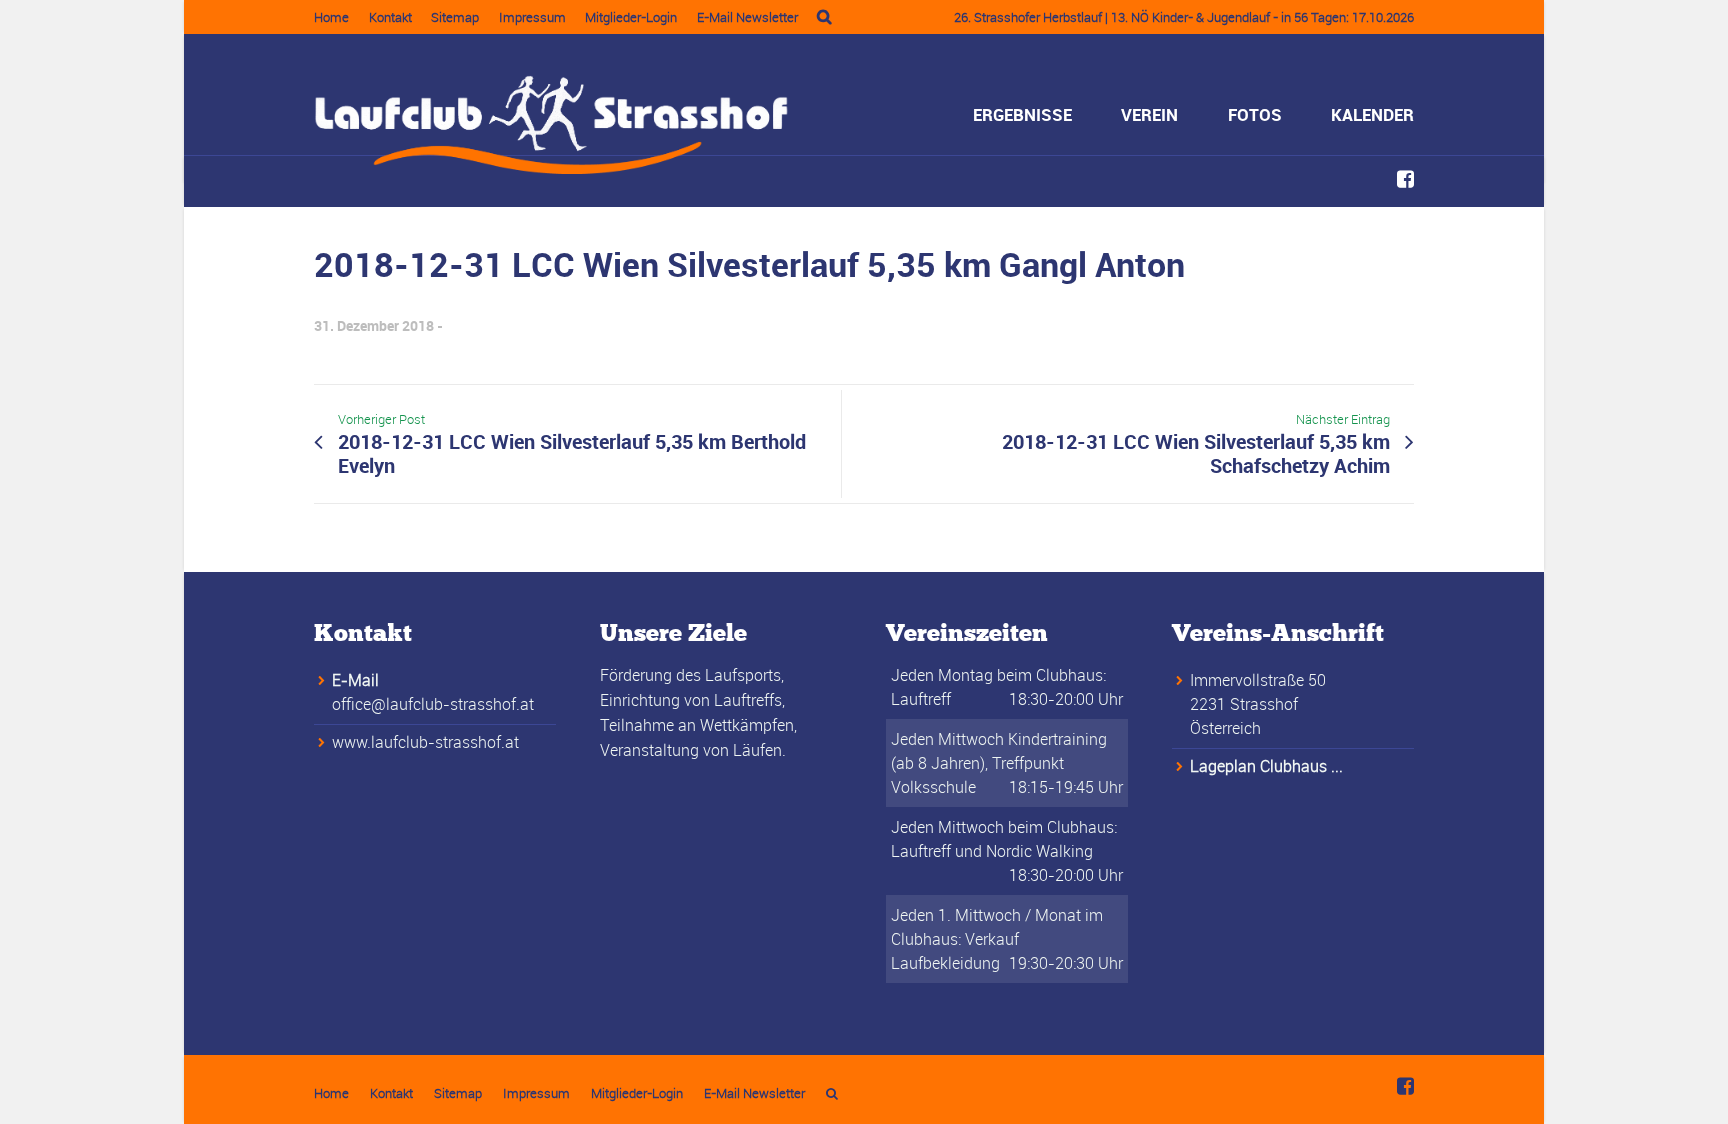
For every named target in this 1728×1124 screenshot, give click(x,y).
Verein (1149, 114)
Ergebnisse (1022, 114)
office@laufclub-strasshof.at (433, 704)
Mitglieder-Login (631, 17)
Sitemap (455, 17)
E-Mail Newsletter (747, 17)
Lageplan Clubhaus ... (1266, 766)
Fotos (1255, 114)
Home (331, 17)
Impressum (532, 17)
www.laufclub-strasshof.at (425, 742)
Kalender (1372, 114)
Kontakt (390, 17)
